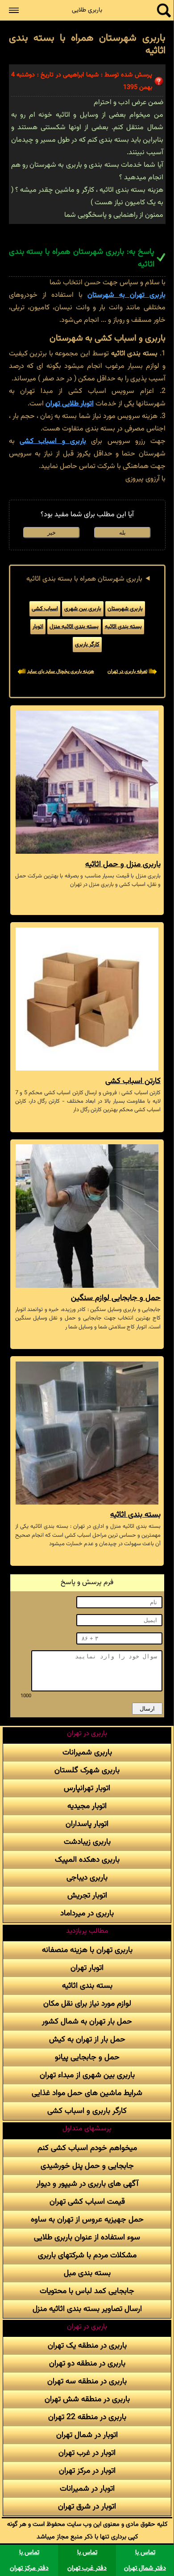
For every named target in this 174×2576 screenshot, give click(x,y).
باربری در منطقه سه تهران (87, 2381)
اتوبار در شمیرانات (87, 2489)
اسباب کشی (45, 609)
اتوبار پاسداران (87, 1824)
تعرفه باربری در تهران (127, 672)
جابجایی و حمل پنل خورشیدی (87, 2166)
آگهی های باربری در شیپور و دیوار (87, 2184)
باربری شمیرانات (87, 1752)
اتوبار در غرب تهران (87, 2453)
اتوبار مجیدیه (87, 1806)
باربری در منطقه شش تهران (87, 2399)
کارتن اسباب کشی (133, 1081)
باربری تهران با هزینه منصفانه (87, 1950)
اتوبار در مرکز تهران (87, 2471)
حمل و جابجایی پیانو (87, 2057)
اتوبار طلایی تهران (70, 404)
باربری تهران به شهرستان (126, 295)
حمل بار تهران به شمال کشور (87, 2022)
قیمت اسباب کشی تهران (87, 2202)
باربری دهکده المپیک (87, 1860)
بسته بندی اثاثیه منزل (74, 627)
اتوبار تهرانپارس (87, 1788)
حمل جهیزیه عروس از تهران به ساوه (87, 2220)
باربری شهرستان (125, 609)
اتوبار (38, 627)
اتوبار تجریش (87, 1895)
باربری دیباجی (87, 1878)
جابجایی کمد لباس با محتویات (87, 2291)
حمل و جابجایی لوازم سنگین (116, 1298)
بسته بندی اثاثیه (123, 627)
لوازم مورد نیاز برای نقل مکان (87, 2004)
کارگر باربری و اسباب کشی (87, 2111)
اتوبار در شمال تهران (87, 2435)
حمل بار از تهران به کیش (87, 2039)
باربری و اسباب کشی (53, 441)
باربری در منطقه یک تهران (87, 2346)
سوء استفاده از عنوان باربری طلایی (87, 2237)
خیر (52, 533)
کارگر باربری (87, 645)
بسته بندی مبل (87, 2273)
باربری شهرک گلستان (87, 1770)
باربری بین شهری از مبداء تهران (87, 2075)
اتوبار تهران (87, 1968)
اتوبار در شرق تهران (87, 2506)
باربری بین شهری (83, 609)
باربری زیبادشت (87, 1842)
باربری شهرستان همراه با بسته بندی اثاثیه (84, 579)
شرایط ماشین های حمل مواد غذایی (87, 2093)
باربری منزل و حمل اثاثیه (123, 864)
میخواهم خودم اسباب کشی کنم (87, 2148)
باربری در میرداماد (87, 1913)
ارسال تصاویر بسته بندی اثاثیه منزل (87, 2309)
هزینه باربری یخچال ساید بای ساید (61, 672)
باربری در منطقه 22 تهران (87, 2417)
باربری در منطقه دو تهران (87, 2363)
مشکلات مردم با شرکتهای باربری (87, 2255)
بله (122, 533)
